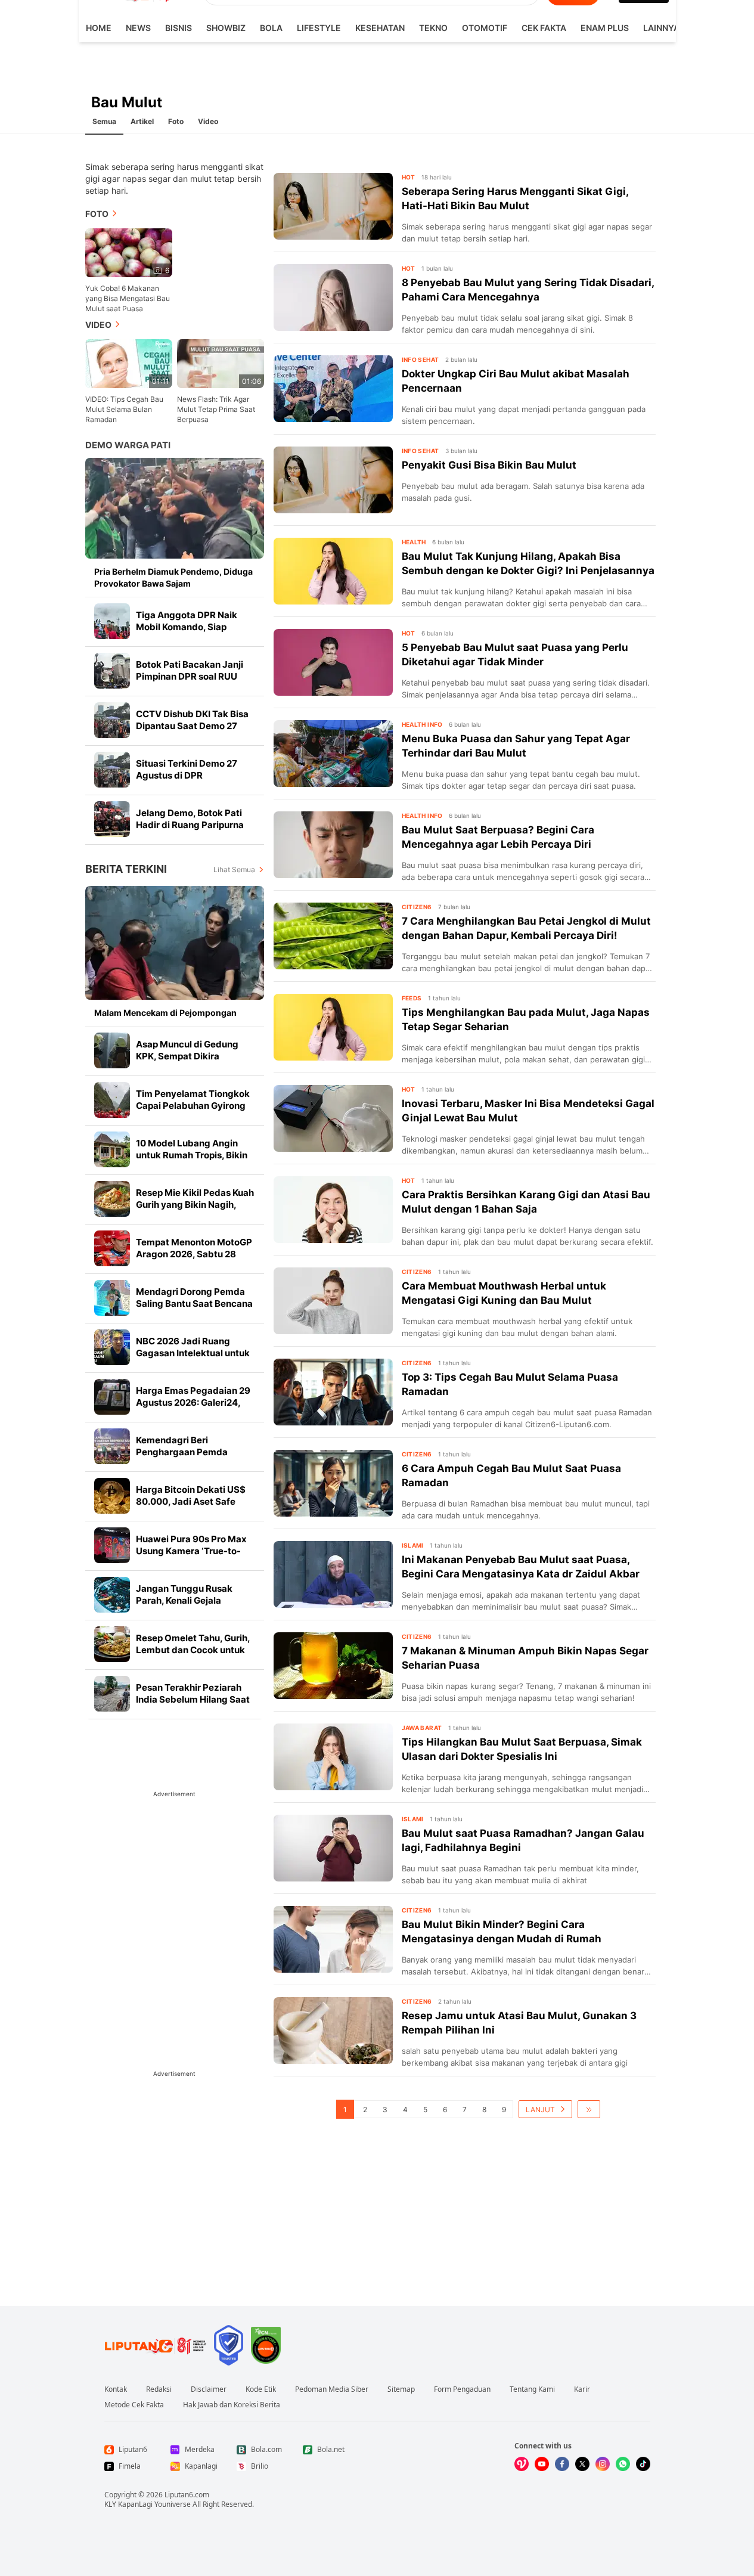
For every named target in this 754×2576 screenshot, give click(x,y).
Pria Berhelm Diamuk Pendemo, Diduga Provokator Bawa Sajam (173, 577)
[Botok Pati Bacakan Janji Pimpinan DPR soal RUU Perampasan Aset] (112, 671)
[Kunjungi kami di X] (582, 2464)
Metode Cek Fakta (134, 2405)
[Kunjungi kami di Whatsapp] (623, 2464)
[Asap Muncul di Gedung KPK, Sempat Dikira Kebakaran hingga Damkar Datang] (112, 1050)
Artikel (142, 121)
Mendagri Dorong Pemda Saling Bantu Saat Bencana (194, 1298)
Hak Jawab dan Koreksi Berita (232, 2405)
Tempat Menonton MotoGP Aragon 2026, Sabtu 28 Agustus (194, 1254)
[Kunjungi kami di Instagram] (603, 2464)
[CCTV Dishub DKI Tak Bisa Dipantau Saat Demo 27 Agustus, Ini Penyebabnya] (112, 720)
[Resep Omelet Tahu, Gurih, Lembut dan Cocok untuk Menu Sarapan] (112, 1644)
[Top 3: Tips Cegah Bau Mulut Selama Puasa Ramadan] (333, 1392)
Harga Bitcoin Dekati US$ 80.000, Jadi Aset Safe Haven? (191, 1501)
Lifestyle (319, 28)
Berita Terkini (126, 869)
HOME (99, 28)
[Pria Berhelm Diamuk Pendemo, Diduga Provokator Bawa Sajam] (175, 508)
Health (414, 542)
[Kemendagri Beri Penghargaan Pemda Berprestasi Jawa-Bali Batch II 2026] (112, 1446)
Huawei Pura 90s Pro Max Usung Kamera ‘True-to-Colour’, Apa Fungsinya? (191, 1551)
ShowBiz (226, 28)
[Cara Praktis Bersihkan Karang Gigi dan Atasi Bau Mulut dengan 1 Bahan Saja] (333, 1210)
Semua (104, 121)
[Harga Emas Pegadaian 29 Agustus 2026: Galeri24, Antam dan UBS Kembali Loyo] (112, 1397)
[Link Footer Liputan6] (156, 2345)
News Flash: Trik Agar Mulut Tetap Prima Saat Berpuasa (216, 409)
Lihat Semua (234, 869)
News (138, 28)
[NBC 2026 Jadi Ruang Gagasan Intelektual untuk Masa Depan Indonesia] (112, 1347)
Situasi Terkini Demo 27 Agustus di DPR (187, 769)
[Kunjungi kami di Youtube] (542, 2464)
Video (208, 121)
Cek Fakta (544, 28)
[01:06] (221, 363)
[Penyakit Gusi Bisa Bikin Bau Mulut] (333, 480)
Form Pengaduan (462, 2389)
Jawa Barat (422, 1728)
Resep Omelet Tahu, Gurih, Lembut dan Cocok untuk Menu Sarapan (193, 1650)
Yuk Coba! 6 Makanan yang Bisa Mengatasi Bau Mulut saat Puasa (128, 298)
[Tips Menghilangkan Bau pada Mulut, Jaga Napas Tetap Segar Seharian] (333, 1027)
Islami (413, 1545)
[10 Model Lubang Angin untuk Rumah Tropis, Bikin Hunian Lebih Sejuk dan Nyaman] (112, 1149)
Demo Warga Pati (128, 445)
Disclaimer (209, 2389)
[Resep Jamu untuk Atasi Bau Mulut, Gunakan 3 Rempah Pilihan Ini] (333, 2031)
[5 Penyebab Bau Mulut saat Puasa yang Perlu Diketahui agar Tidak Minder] (333, 662)
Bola (271, 28)
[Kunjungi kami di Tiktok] (643, 2464)
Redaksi (159, 2389)
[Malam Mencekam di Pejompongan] (175, 943)
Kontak (116, 2389)
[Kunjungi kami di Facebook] (562, 2464)
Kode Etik (261, 2389)
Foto (176, 121)
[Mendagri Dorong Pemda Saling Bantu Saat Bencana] (112, 1298)
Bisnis (179, 28)
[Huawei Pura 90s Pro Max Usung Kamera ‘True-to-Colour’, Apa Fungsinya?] (112, 1545)
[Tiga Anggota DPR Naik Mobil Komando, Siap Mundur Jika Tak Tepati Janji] (112, 621)
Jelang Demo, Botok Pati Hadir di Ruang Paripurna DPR (190, 825)
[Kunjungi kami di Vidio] (522, 2464)
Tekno (433, 28)
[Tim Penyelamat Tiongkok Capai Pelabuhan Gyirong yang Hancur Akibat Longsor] (112, 1100)
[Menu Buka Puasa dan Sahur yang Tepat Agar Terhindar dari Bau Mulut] (333, 754)
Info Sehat (421, 359)
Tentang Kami (532, 2389)
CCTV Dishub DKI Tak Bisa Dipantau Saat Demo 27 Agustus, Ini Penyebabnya (193, 726)
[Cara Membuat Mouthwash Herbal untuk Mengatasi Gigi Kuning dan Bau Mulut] (333, 1301)
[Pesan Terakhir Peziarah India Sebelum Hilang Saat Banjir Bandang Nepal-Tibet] (112, 1694)
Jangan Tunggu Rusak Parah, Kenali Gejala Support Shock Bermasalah (195, 1600)
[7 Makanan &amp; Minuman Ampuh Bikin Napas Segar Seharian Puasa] (333, 1666)
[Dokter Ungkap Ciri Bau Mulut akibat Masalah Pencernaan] (333, 389)
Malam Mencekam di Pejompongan (165, 1013)
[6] (129, 252)
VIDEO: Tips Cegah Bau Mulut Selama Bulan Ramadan (124, 409)
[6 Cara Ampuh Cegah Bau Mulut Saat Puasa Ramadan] (333, 1483)
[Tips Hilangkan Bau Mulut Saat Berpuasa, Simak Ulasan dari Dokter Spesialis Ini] (333, 1757)
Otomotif (485, 28)
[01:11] (129, 363)
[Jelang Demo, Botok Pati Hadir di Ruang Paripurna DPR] (112, 819)
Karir (582, 2389)
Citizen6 (417, 907)
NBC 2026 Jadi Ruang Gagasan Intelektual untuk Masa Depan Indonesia (193, 1353)
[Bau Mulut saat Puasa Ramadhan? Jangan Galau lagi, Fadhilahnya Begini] (333, 1848)
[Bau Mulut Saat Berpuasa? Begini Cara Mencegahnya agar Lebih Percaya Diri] (333, 845)
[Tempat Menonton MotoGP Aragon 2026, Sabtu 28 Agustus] (112, 1248)
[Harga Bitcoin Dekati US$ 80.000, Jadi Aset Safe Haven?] (112, 1496)
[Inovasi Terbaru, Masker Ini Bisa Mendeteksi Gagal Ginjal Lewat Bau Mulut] (333, 1118)
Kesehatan (380, 28)
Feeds (412, 998)
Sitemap (401, 2389)
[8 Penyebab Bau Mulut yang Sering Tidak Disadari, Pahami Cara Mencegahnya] (333, 297)
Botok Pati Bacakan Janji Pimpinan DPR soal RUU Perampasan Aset (190, 676)
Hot (409, 177)
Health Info (422, 724)
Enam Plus (605, 28)
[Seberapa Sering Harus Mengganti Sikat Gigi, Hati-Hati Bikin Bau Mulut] (333, 206)
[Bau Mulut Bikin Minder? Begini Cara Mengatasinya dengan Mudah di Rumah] (333, 1939)
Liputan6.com (187, 2495)
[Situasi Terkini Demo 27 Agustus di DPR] (112, 770)
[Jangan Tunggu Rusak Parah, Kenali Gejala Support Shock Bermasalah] (112, 1595)
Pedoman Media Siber (332, 2389)
